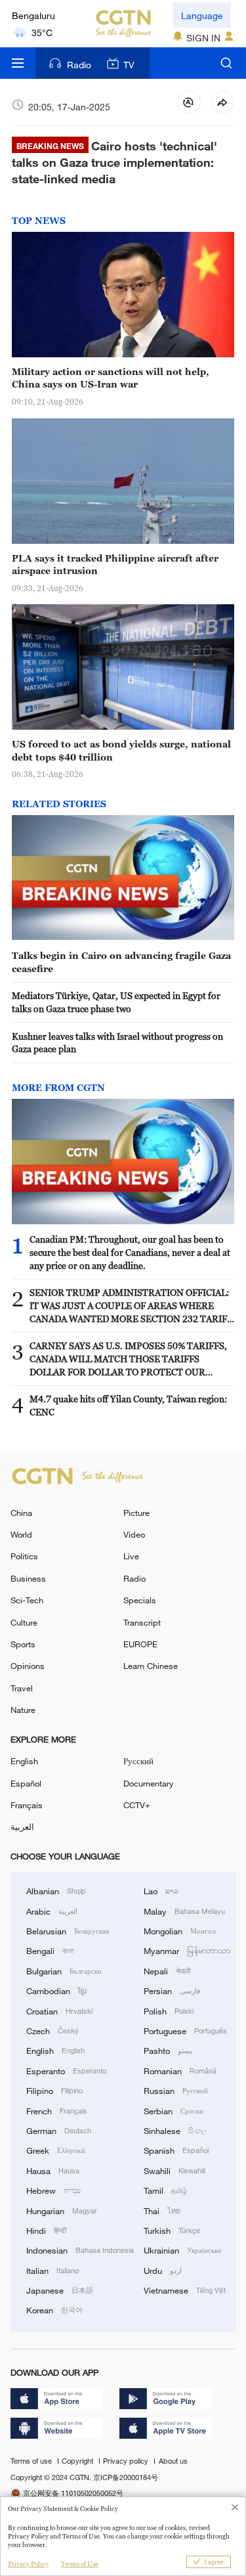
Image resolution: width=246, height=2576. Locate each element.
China (21, 1513)
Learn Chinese (151, 1666)
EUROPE (140, 1644)
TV (129, 65)
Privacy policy (127, 2461)
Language (202, 15)
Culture (24, 1622)
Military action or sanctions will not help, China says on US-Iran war (111, 378)
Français (27, 1805)
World (21, 1534)
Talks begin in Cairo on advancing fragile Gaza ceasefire (121, 962)
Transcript (142, 1622)
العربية (22, 1827)
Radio (79, 65)
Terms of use (32, 2461)
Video (134, 1534)
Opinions (28, 1666)
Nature (23, 1710)
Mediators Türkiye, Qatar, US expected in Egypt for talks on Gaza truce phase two (116, 1002)
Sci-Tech (27, 1600)
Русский (138, 1761)
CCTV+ (137, 1805)
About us (173, 2461)
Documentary (149, 1783)
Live (131, 1556)
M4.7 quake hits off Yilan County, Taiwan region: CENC (128, 1405)
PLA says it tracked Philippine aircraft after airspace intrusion (115, 565)
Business (28, 1578)
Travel (22, 1688)
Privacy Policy (28, 2564)
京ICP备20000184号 (126, 2477)
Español (26, 1783)
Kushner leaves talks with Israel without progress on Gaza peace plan (117, 1043)
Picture (136, 1513)
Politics (24, 1556)
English (24, 1761)
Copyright (78, 2461)
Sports (23, 1644)
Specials (140, 1600)
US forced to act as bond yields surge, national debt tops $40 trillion (121, 750)
